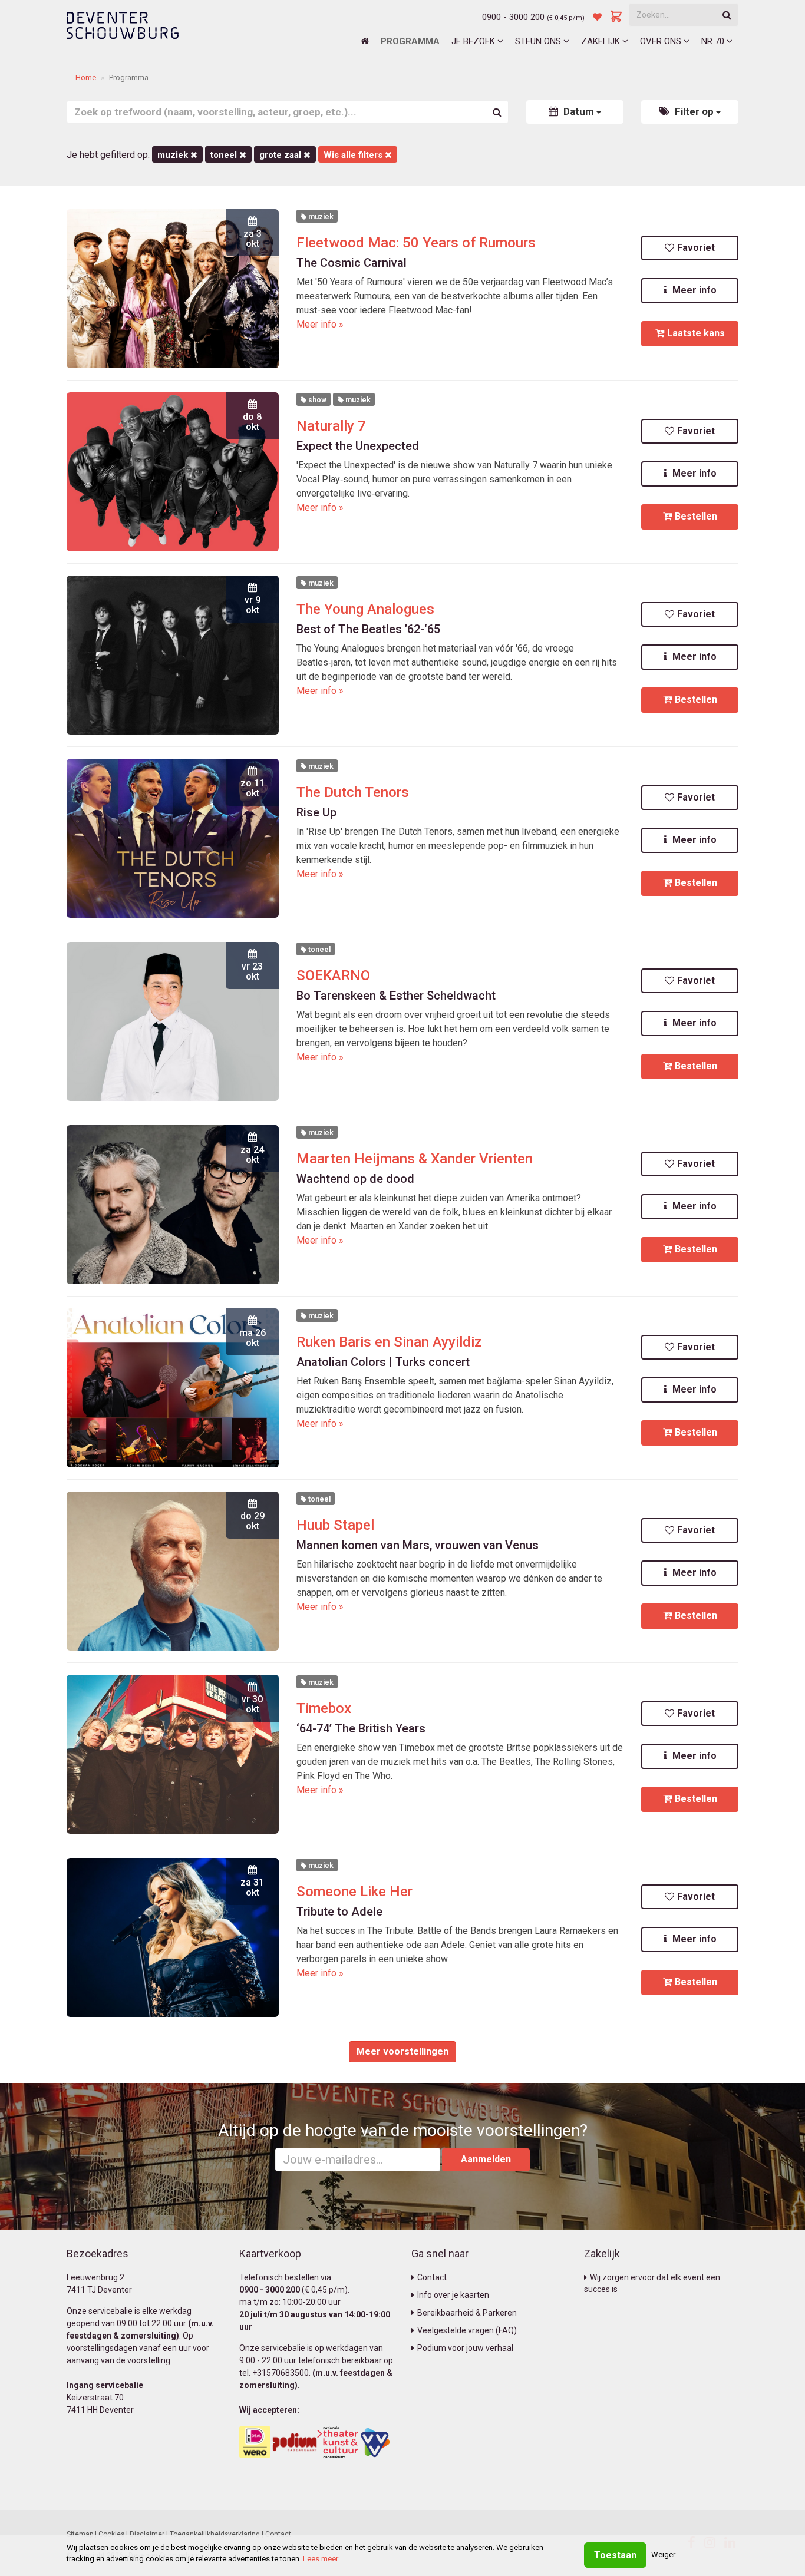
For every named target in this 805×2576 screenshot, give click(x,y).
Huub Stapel (335, 1525)
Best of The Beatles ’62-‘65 (368, 629)
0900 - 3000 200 (513, 17)
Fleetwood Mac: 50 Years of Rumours (416, 243)
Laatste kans (696, 333)
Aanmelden (486, 2159)
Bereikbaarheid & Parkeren (467, 2313)
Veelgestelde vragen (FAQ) (467, 2330)
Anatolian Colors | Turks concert (383, 1362)
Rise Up (316, 812)
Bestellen (696, 516)
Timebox (324, 1708)
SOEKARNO (333, 975)
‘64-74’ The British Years (361, 1728)
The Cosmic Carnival (352, 263)
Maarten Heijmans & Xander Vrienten (415, 1159)
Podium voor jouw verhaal (465, 2348)
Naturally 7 (331, 426)
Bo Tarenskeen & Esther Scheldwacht (396, 996)
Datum (579, 111)
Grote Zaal (281, 155)
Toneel (225, 155)
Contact (432, 2277)
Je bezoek (474, 41)
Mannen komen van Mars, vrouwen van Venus (418, 1545)
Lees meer (320, 2559)
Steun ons (539, 41)
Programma (410, 41)
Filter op (694, 111)
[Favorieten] (597, 17)
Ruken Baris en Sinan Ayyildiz (389, 1342)
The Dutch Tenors (353, 792)
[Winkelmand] (616, 17)
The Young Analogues (365, 609)
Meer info (693, 290)
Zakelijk (602, 41)
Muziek (174, 155)
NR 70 (714, 41)
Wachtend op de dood (355, 1179)
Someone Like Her (354, 1892)
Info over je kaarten (453, 2295)
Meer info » (320, 324)
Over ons (662, 41)
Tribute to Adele (339, 1912)
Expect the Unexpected (358, 446)
